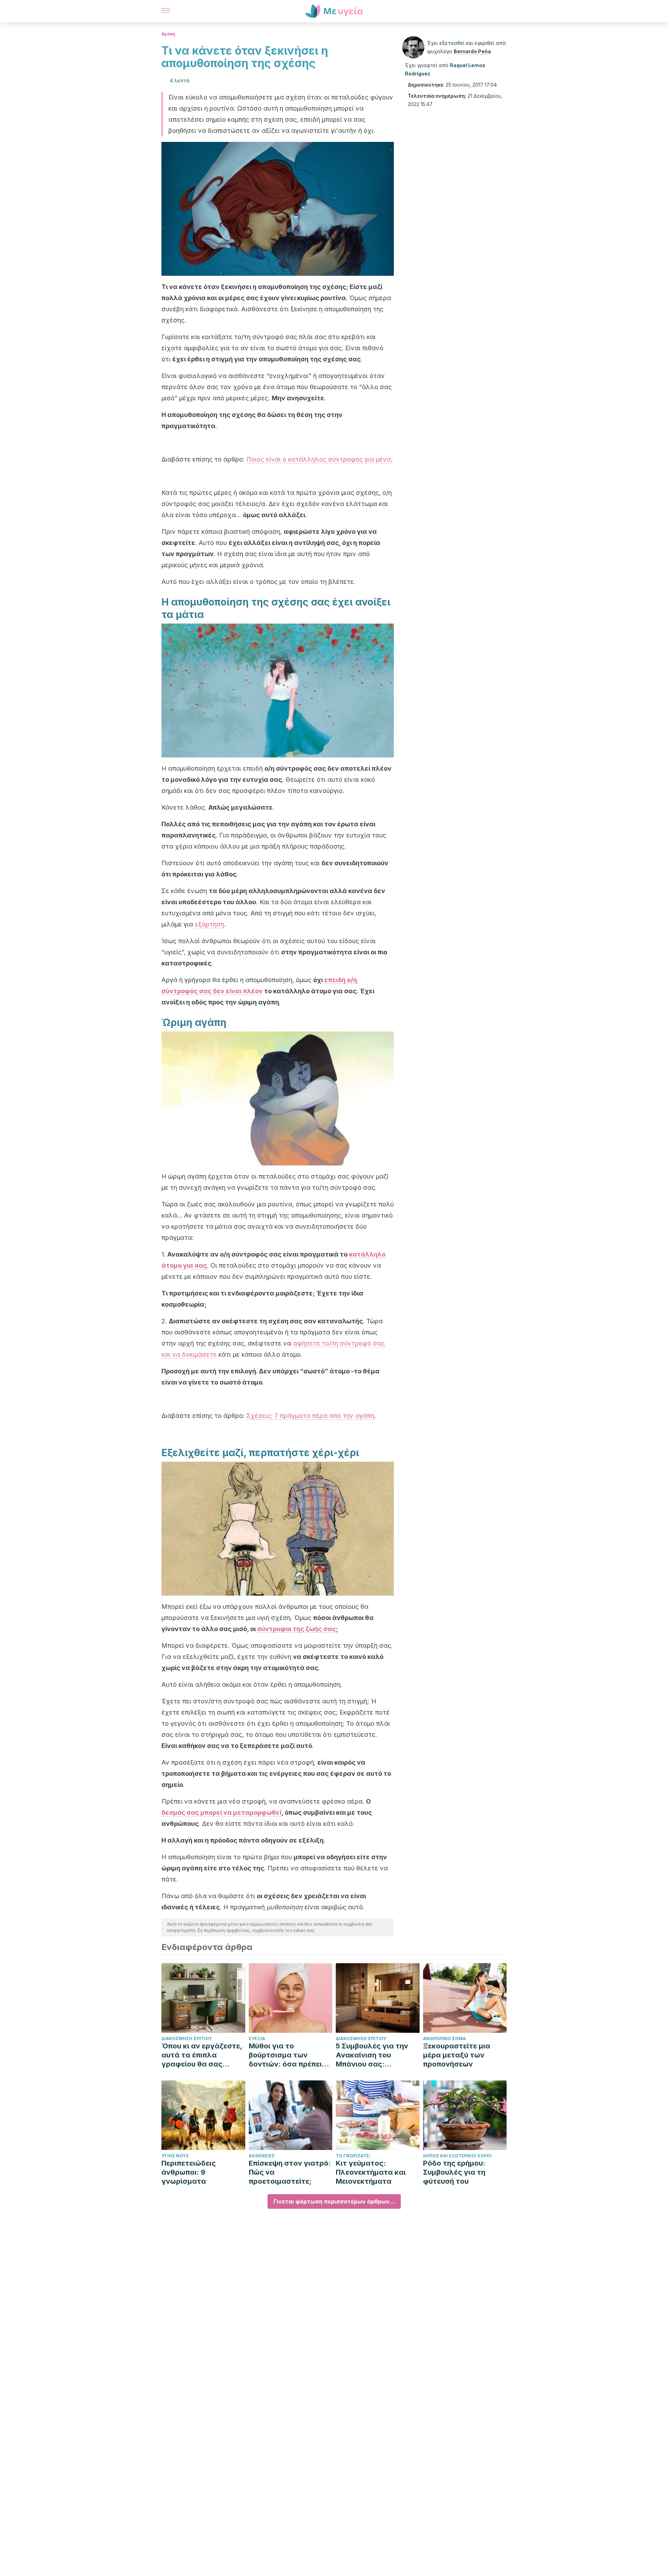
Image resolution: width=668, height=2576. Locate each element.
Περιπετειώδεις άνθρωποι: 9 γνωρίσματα (189, 2172)
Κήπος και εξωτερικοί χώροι (457, 2156)
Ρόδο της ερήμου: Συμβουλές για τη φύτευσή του (454, 2172)
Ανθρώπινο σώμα (444, 2039)
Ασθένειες (262, 2156)
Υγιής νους (175, 2156)
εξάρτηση (209, 924)
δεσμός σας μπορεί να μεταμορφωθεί (221, 1812)
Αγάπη (168, 34)
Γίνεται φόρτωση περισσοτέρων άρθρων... (334, 2201)
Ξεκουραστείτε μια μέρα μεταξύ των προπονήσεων (457, 2055)
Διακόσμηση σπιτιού (187, 2039)
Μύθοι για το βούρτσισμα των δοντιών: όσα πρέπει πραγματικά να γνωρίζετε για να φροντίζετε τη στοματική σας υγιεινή (289, 2055)
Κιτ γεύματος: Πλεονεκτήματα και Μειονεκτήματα (371, 2172)
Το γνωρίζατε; (353, 2156)
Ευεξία (257, 2039)
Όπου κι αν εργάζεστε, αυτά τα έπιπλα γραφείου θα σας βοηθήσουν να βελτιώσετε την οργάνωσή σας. (202, 2055)
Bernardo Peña (472, 51)
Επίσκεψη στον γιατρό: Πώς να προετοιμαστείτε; (290, 2172)
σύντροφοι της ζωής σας (296, 1629)
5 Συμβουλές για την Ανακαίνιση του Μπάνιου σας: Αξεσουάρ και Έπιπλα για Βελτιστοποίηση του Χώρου (375, 2055)
